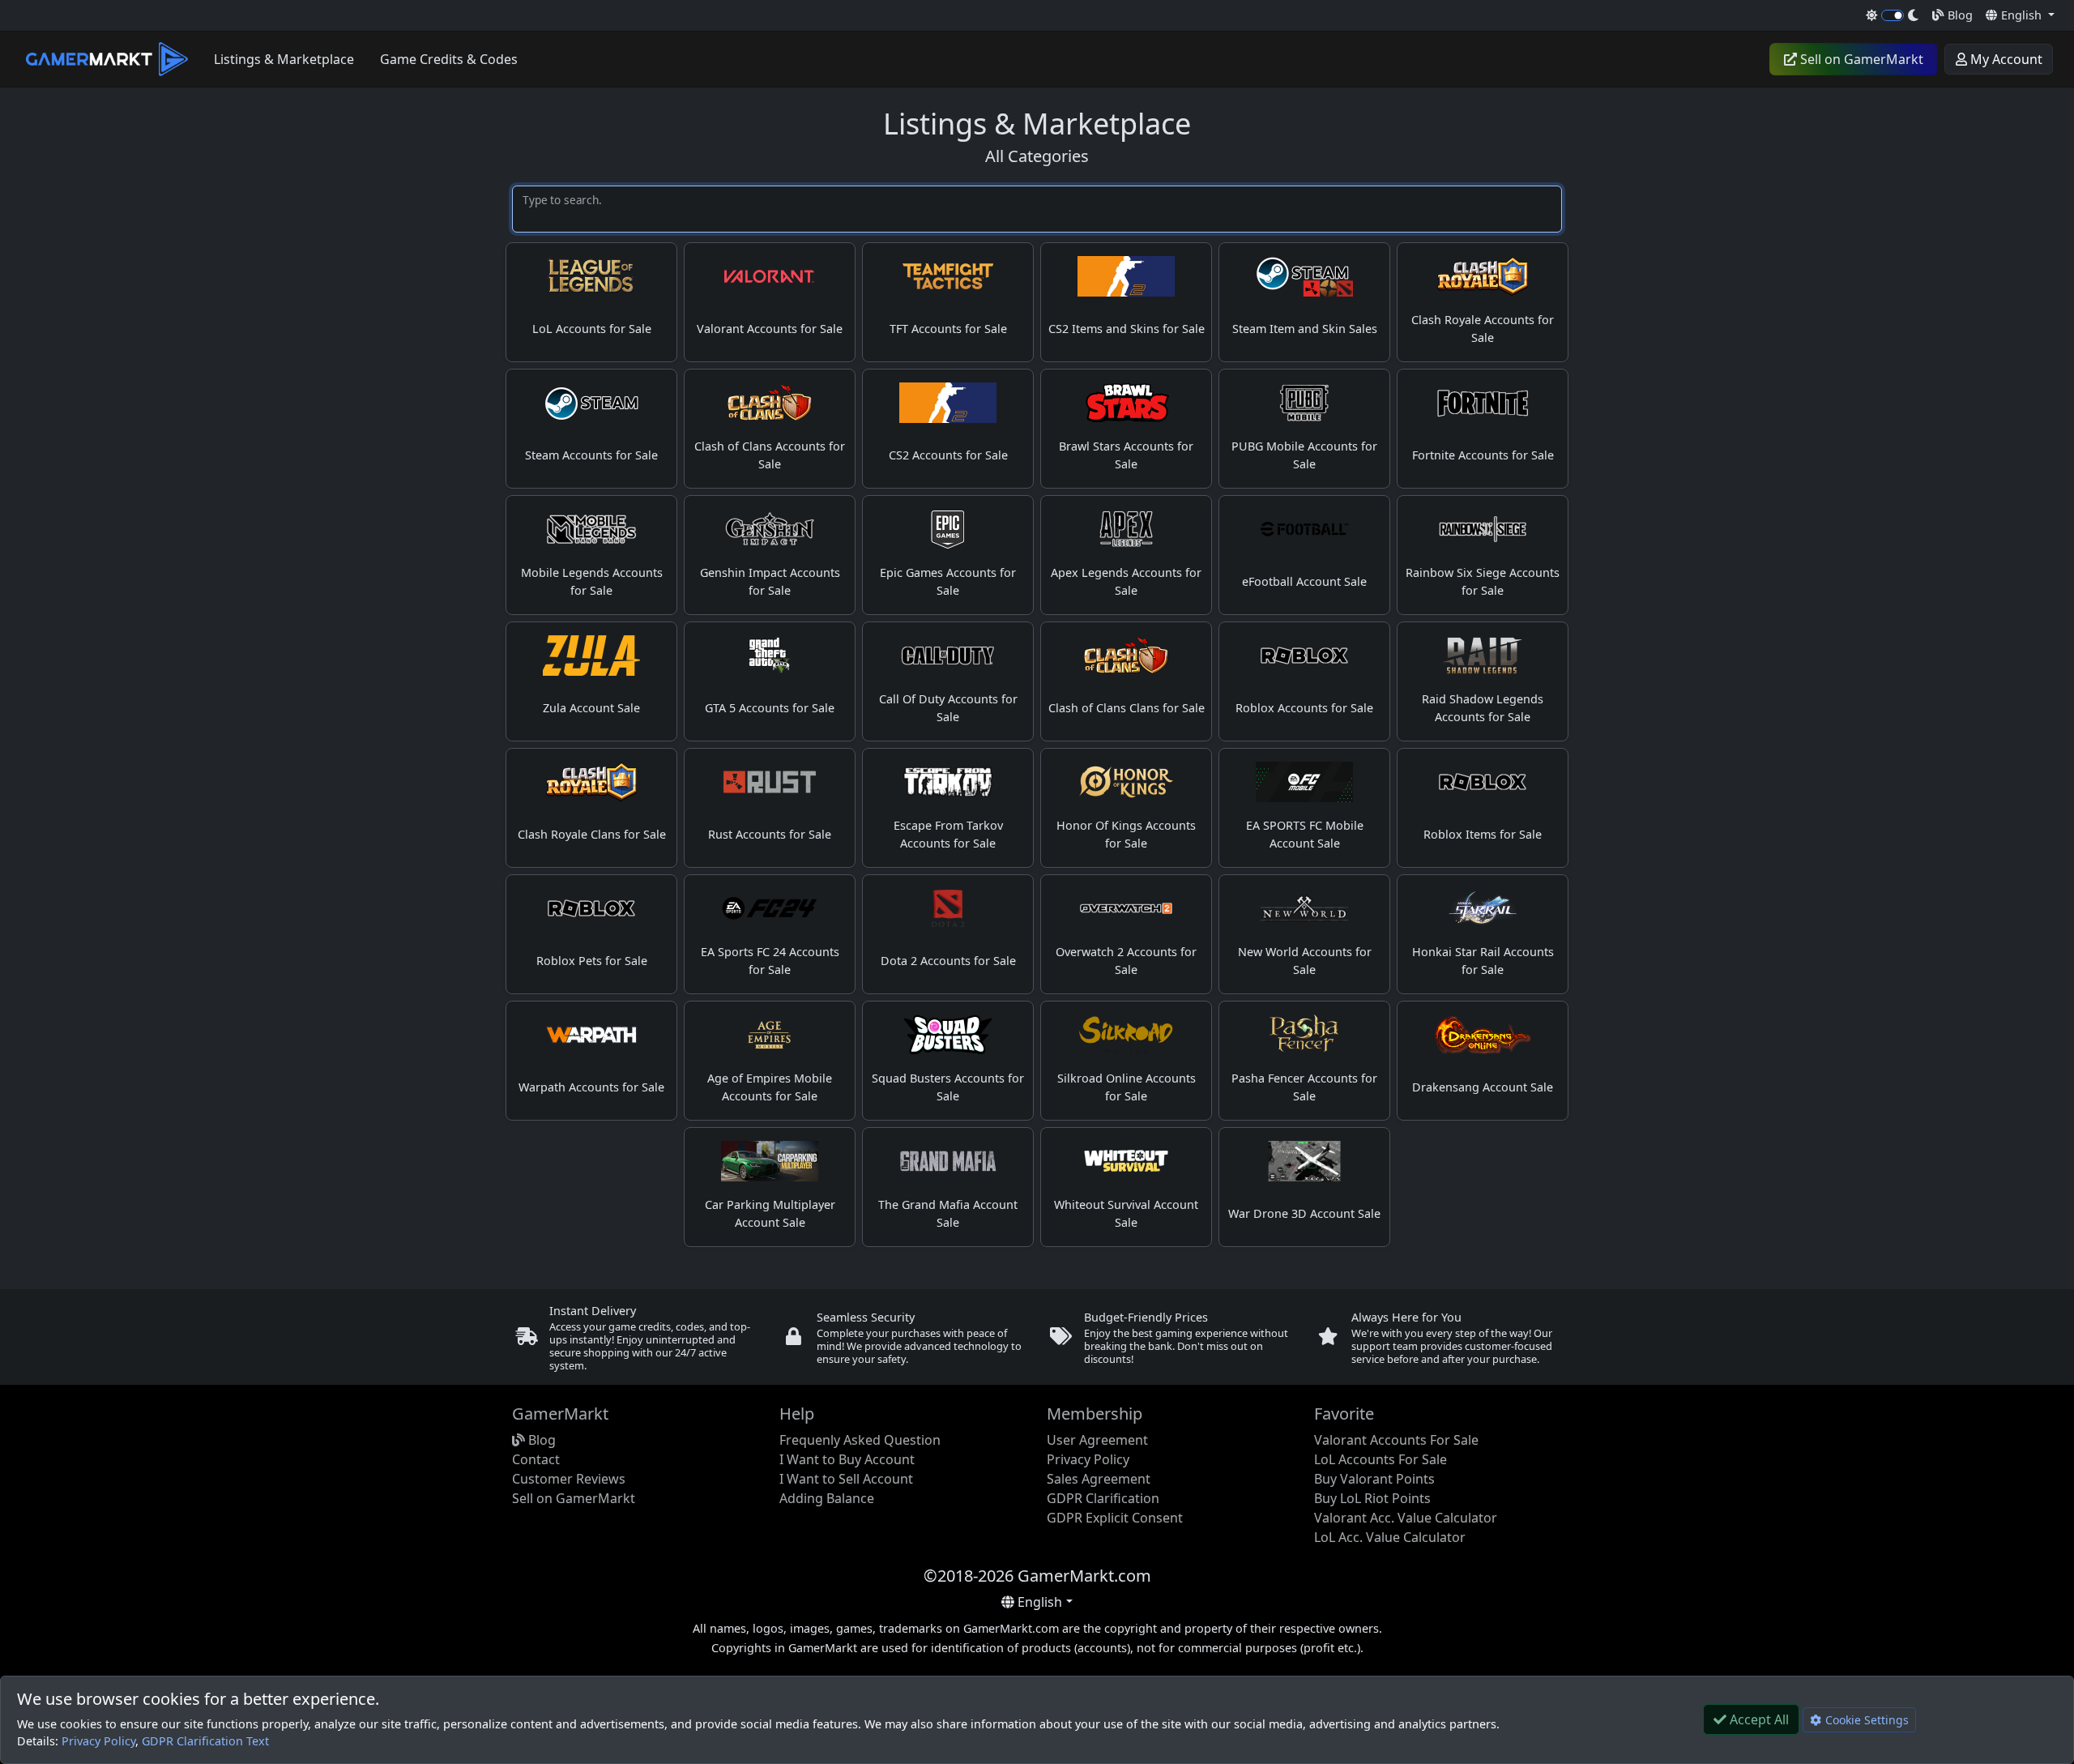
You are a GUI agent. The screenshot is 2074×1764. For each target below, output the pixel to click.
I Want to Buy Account (847, 1459)
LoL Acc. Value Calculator (1390, 1537)
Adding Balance (827, 1498)
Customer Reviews (569, 1479)
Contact (536, 1459)
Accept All (1758, 1719)
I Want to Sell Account (846, 1479)
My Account (2005, 59)
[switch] (1893, 15)
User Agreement (1097, 1440)
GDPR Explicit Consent (1115, 1518)
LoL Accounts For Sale (1381, 1459)
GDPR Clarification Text (205, 1741)
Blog (1959, 15)
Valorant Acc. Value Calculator (1406, 1518)
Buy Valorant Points (1374, 1479)
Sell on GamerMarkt (1860, 59)
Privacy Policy (98, 1741)
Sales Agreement (1099, 1479)
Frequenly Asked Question (860, 1440)
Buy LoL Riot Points (1372, 1498)
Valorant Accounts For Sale (1396, 1440)
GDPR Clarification (1103, 1498)
